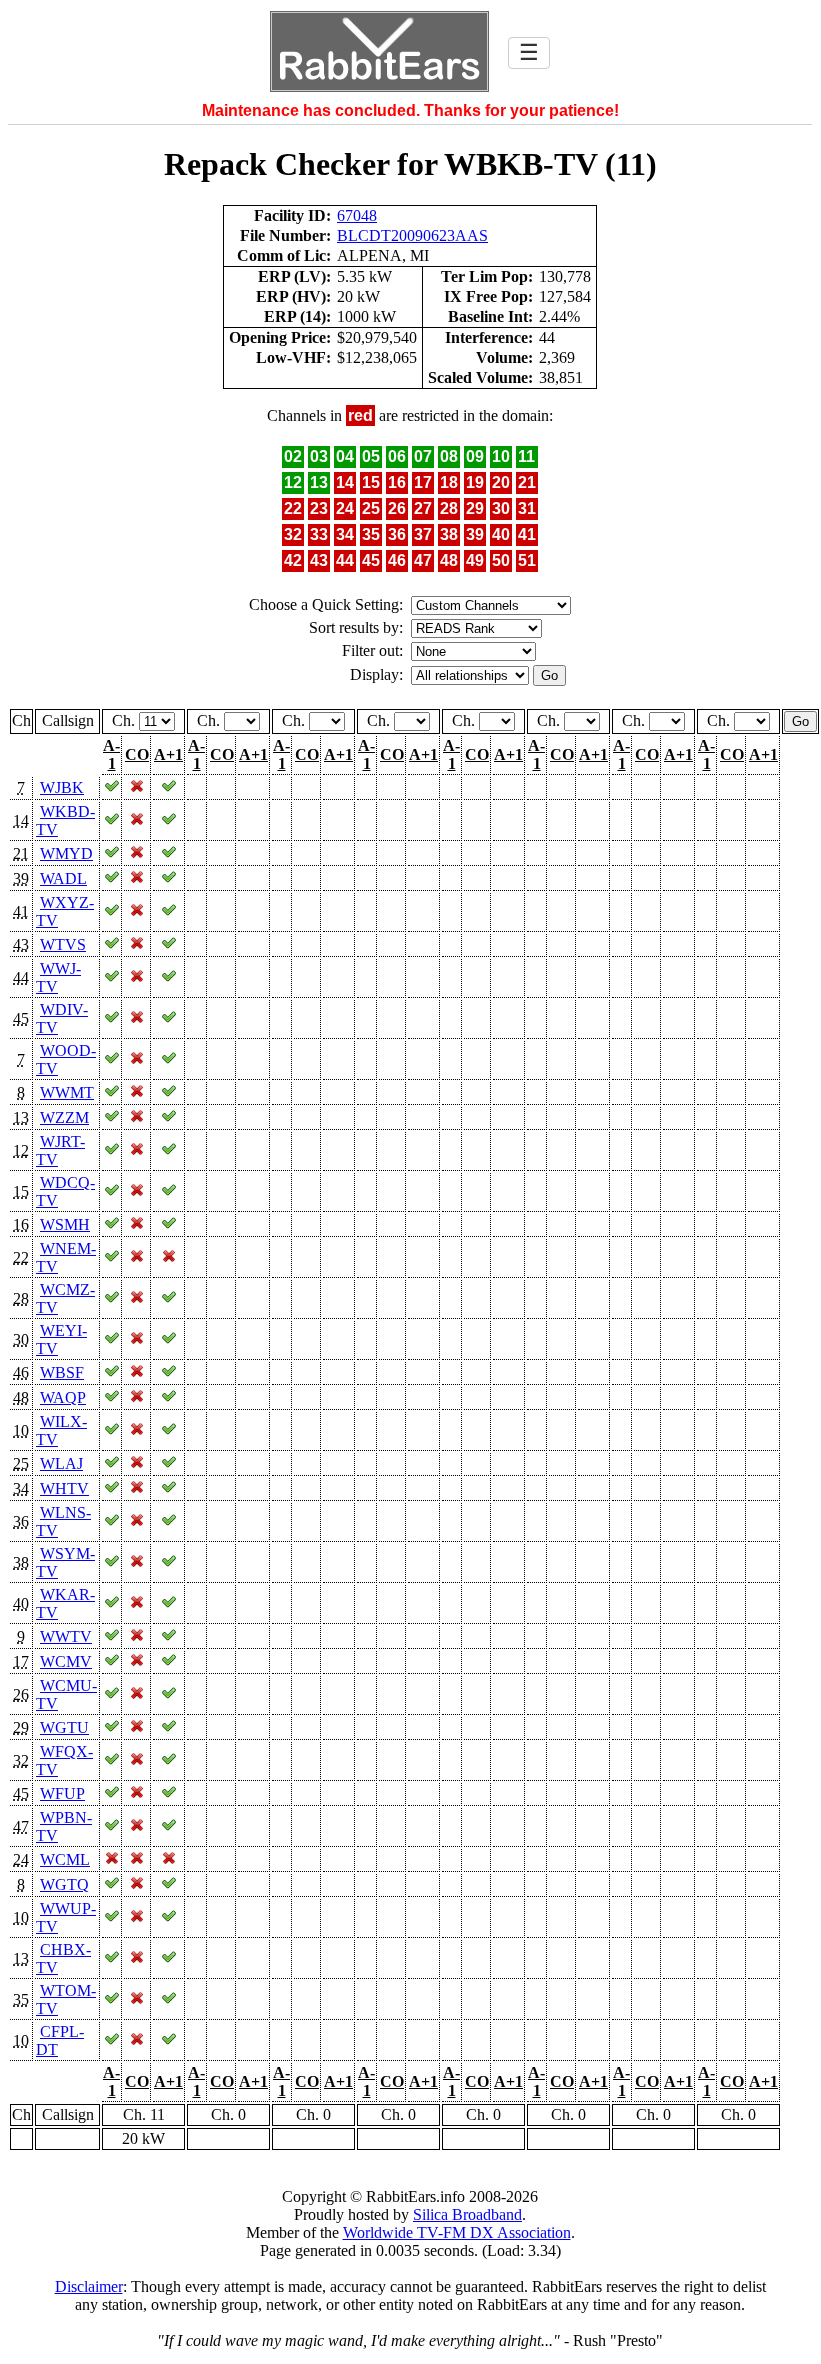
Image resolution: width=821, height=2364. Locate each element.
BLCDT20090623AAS (412, 235)
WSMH (65, 1224)
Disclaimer (89, 2286)
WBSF (62, 1372)
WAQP (63, 1397)
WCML (65, 1859)
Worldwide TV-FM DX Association (457, 2232)
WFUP (62, 1793)
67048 (357, 215)
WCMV (66, 1661)
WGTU (64, 1727)
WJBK (62, 787)
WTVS (63, 944)
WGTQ (64, 1884)
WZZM (64, 1117)
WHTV (64, 1488)
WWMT (67, 1092)
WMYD (66, 853)
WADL (63, 878)
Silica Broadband (467, 2214)
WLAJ (61, 1463)
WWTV (66, 1636)
